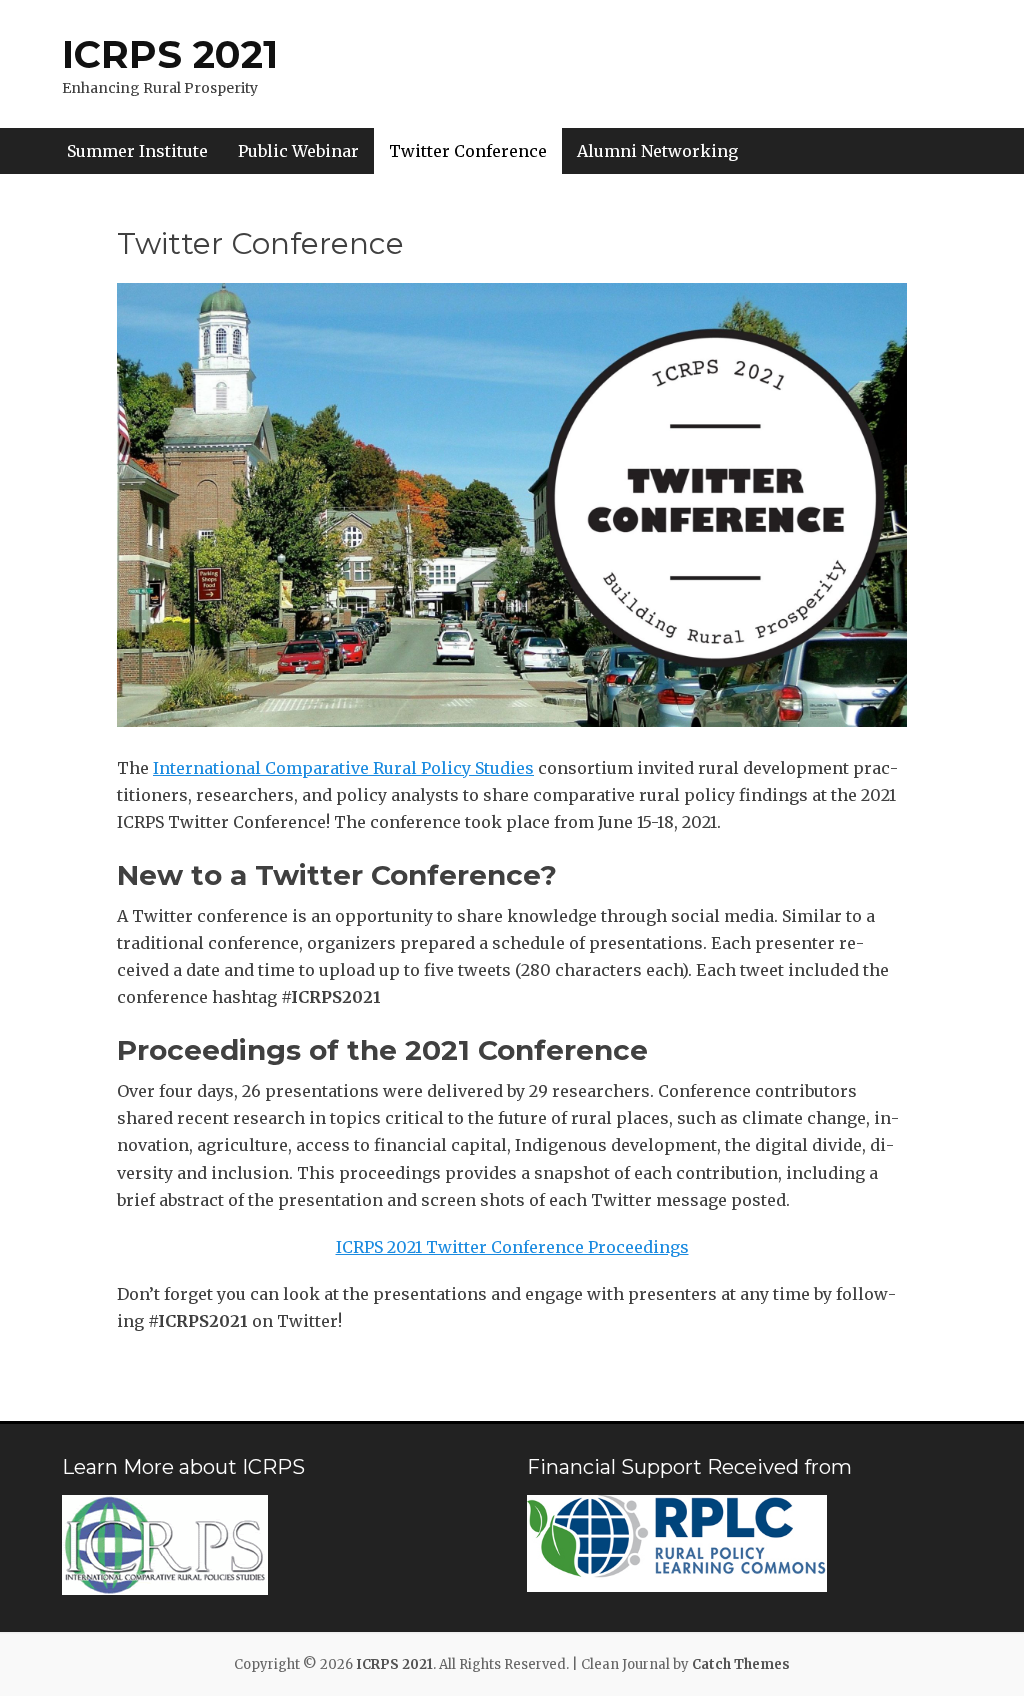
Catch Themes (741, 1664)
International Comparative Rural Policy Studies (343, 768)
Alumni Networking (657, 151)
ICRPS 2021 (170, 54)
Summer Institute (137, 151)
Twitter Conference (468, 151)
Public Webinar (298, 151)
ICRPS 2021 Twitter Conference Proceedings (512, 1247)
